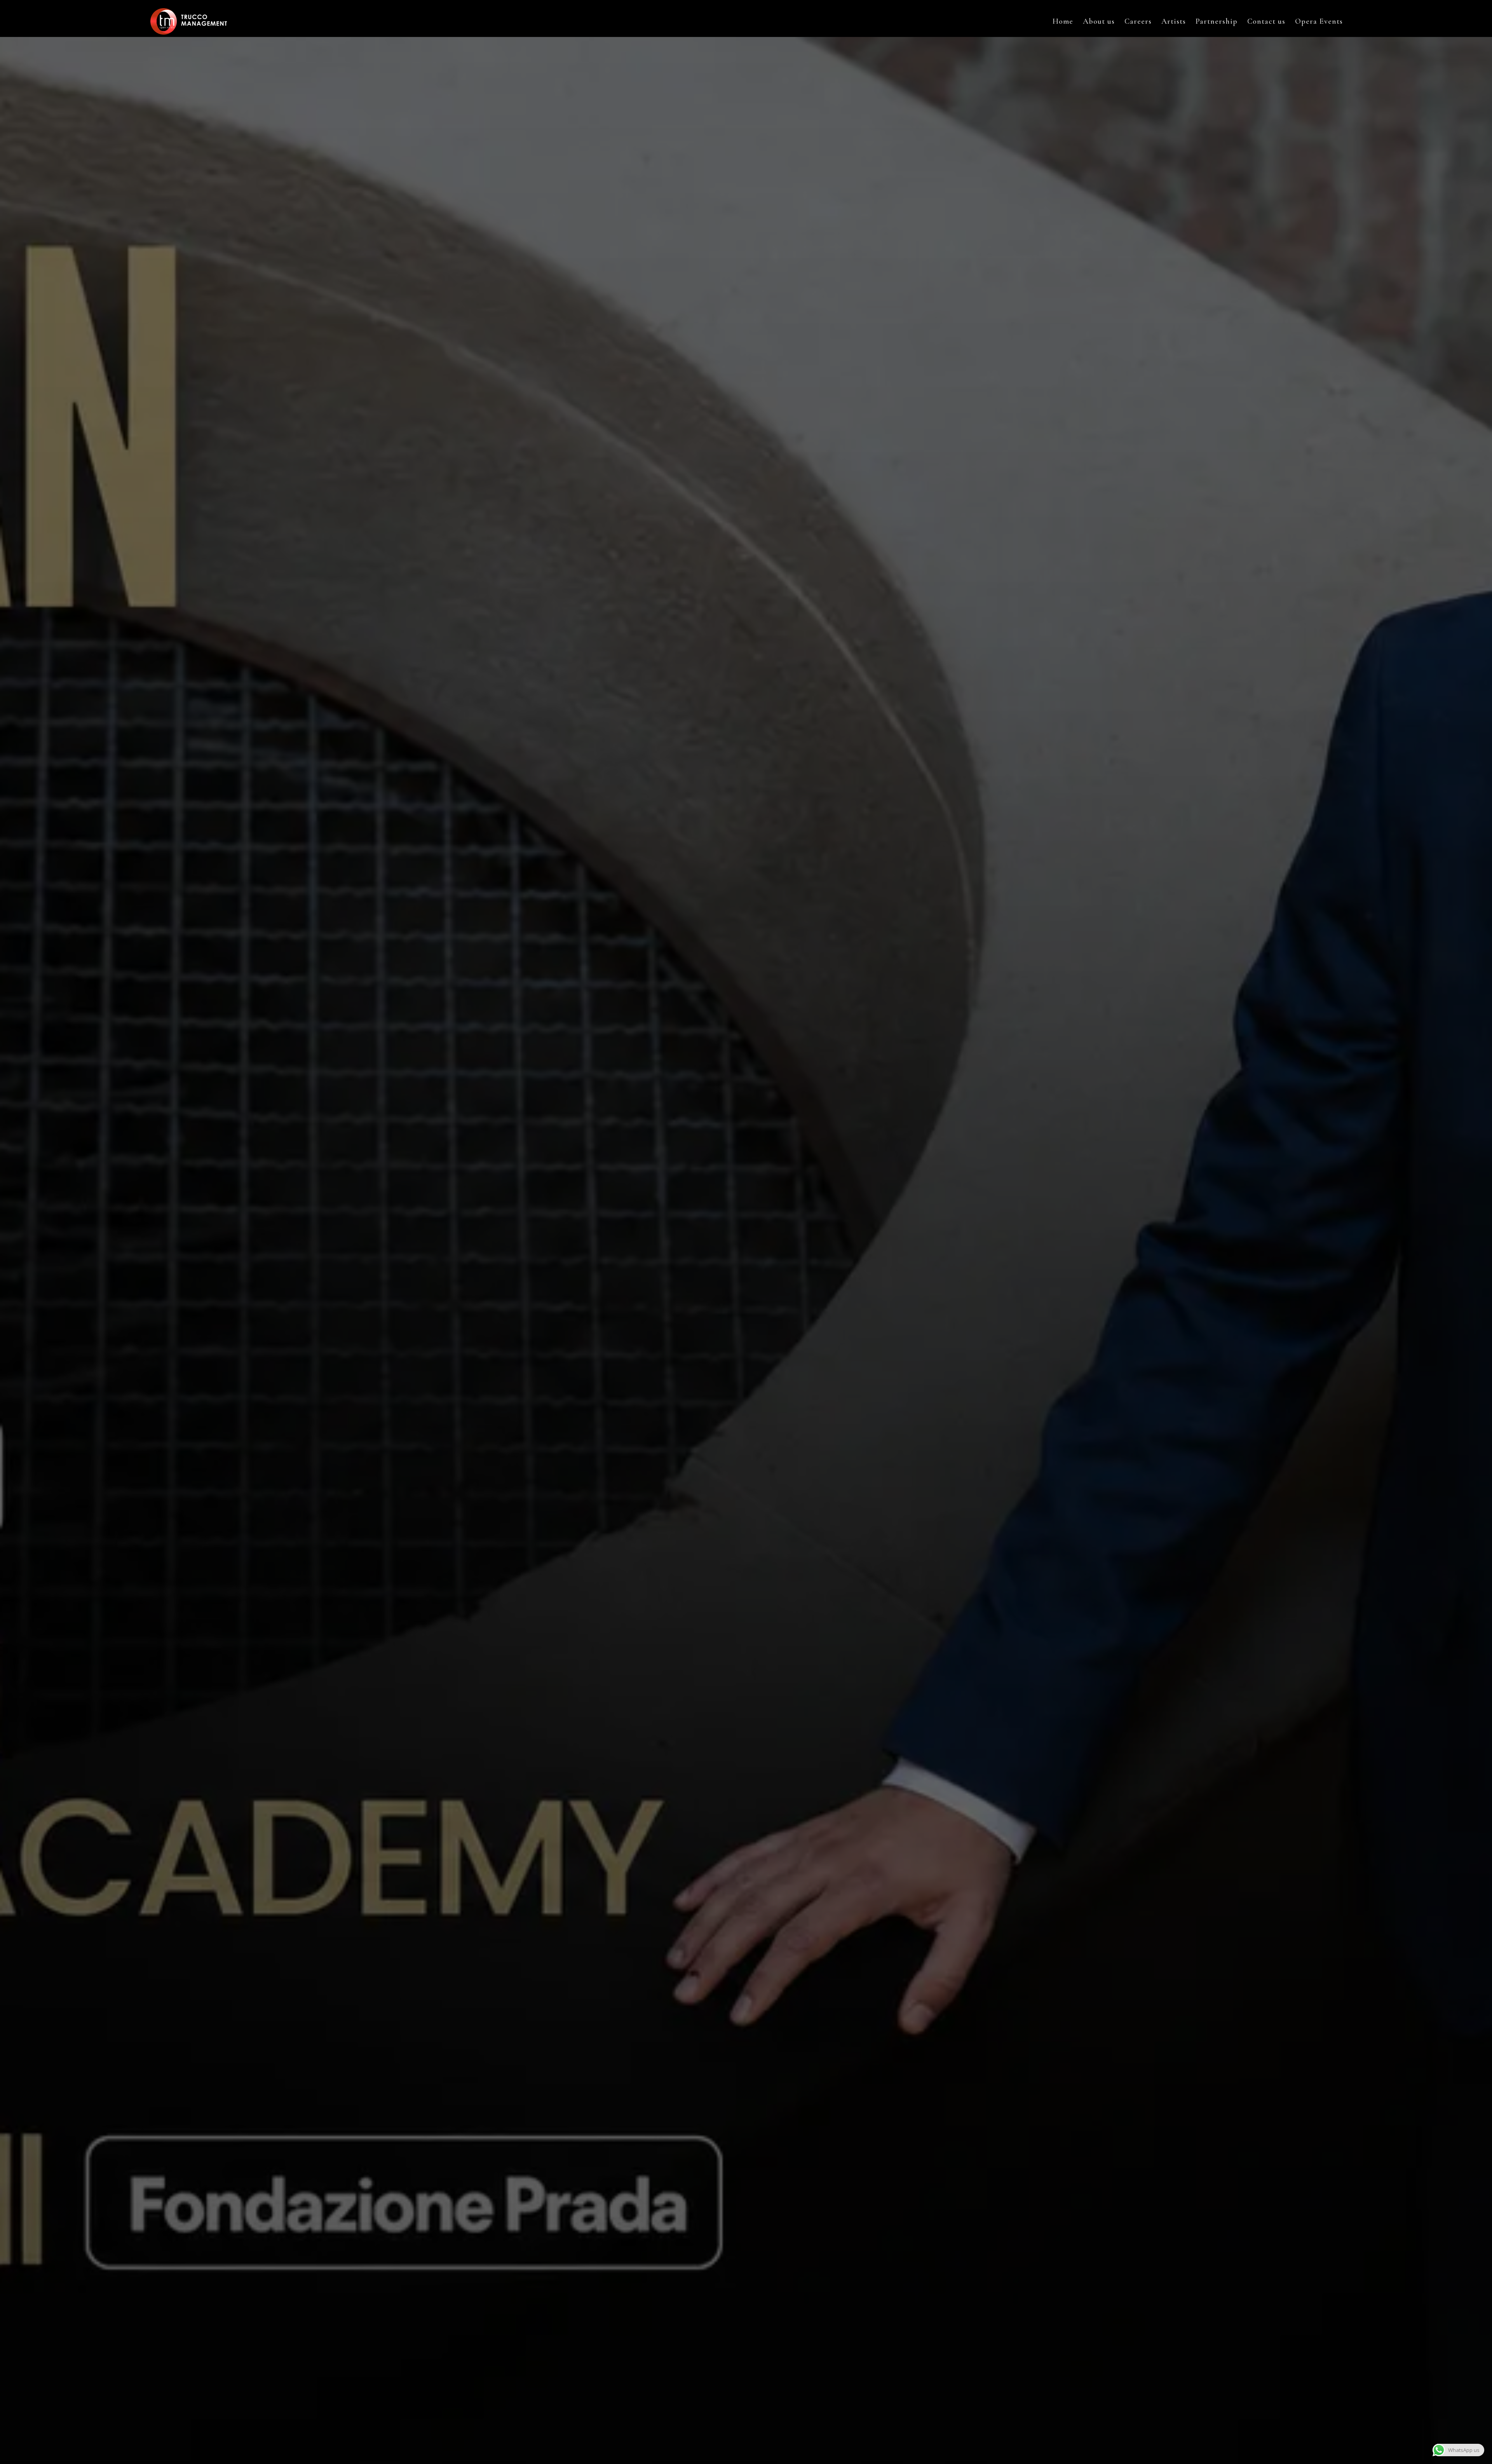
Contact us (1266, 22)
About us (1099, 22)
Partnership (1217, 22)
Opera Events (1319, 22)
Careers (1138, 22)
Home (1063, 22)
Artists (1174, 22)
